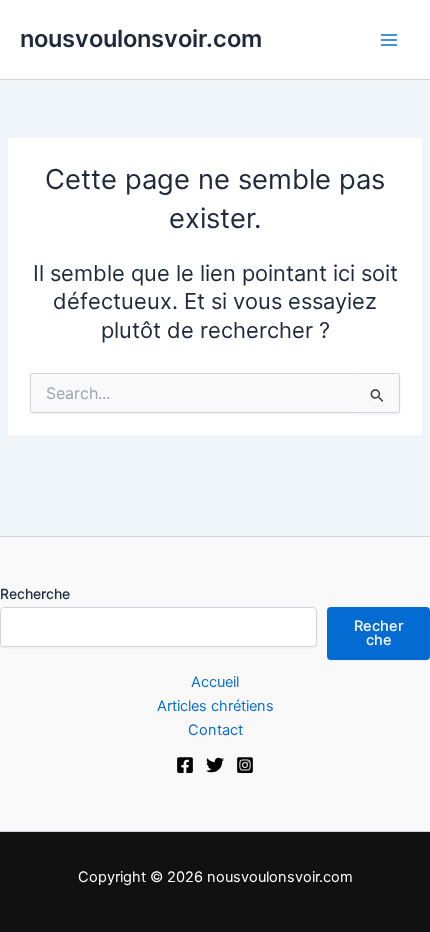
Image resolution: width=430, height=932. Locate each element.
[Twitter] (215, 765)
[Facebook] (185, 765)
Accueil (215, 682)
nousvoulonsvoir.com (141, 38)
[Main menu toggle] (389, 40)
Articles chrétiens (215, 706)
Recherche (35, 593)
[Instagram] (245, 765)
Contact (215, 730)
